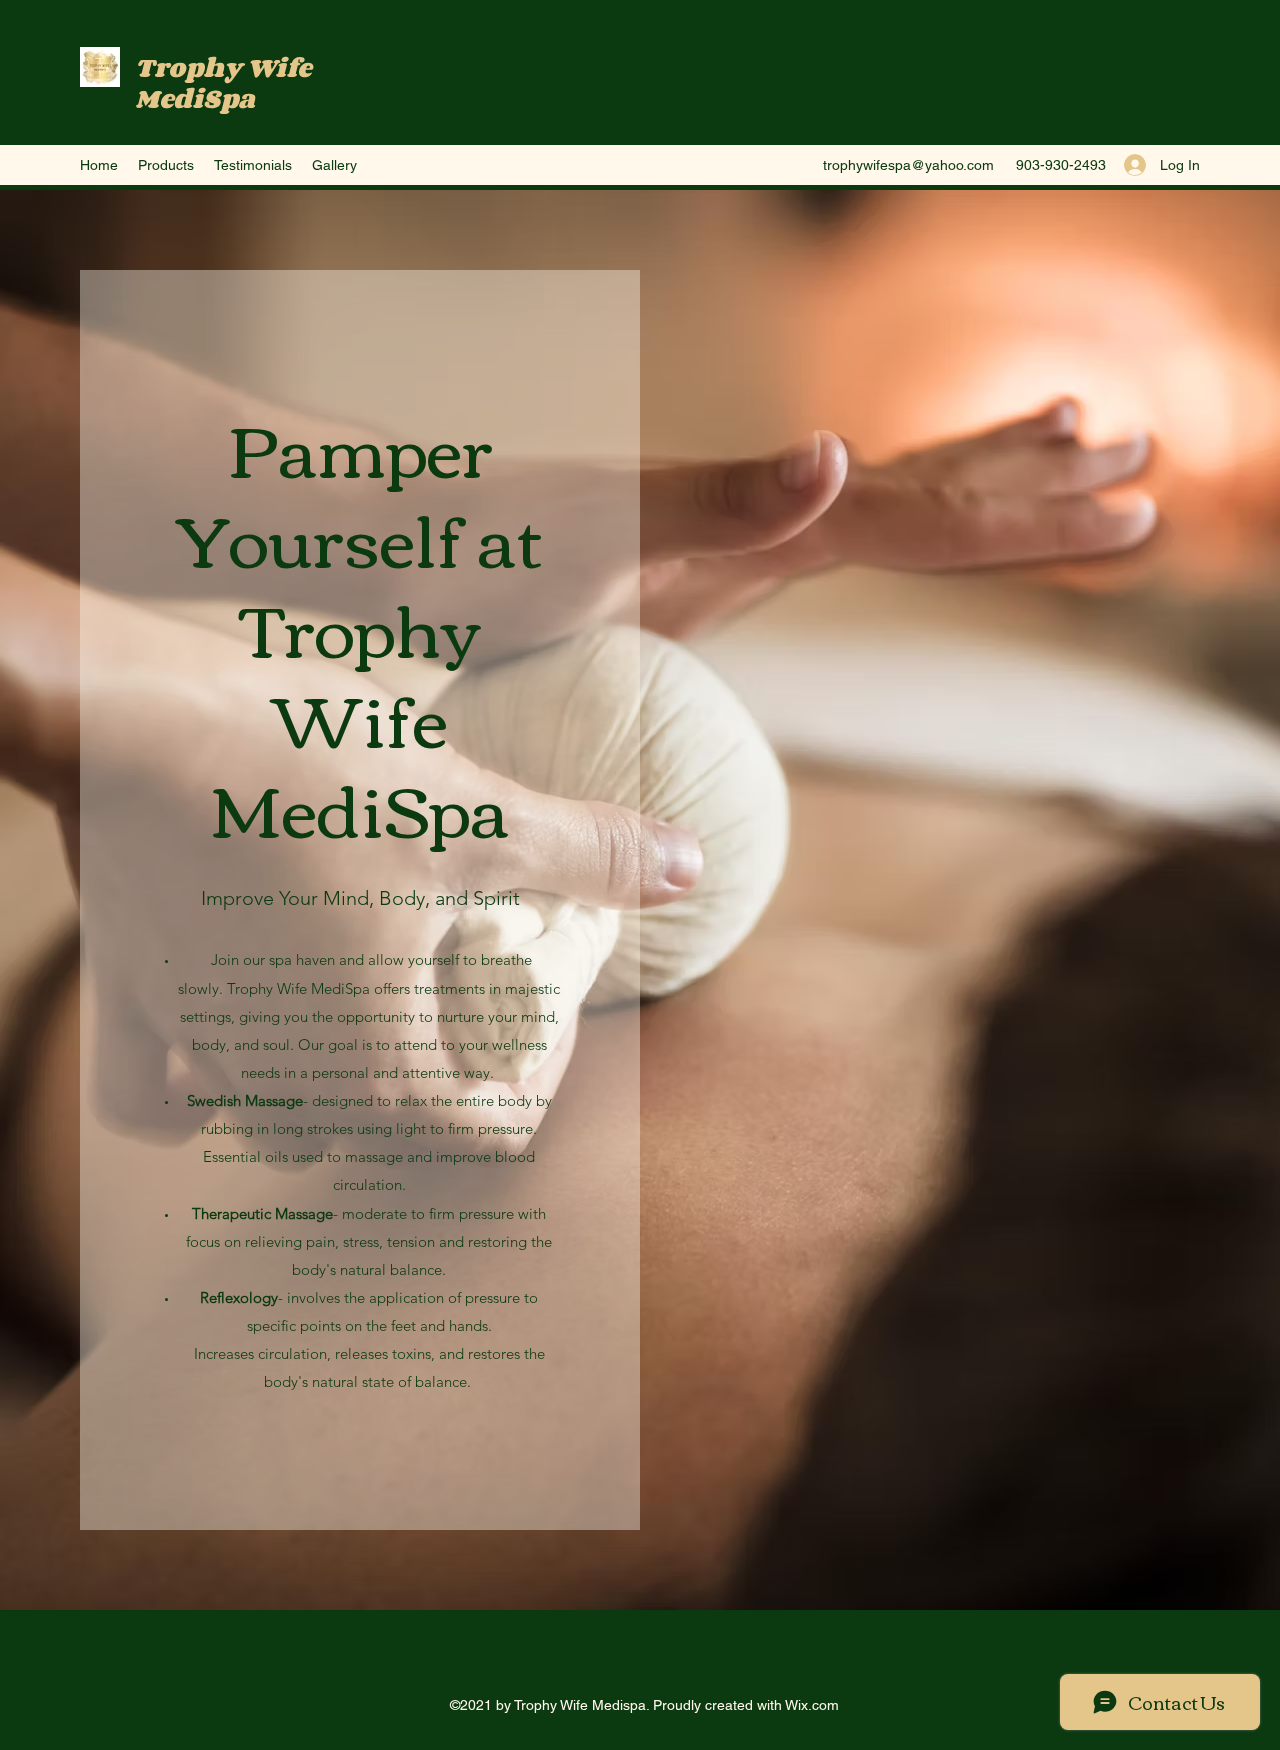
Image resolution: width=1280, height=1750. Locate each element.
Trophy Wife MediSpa (223, 82)
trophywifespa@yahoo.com (908, 165)
